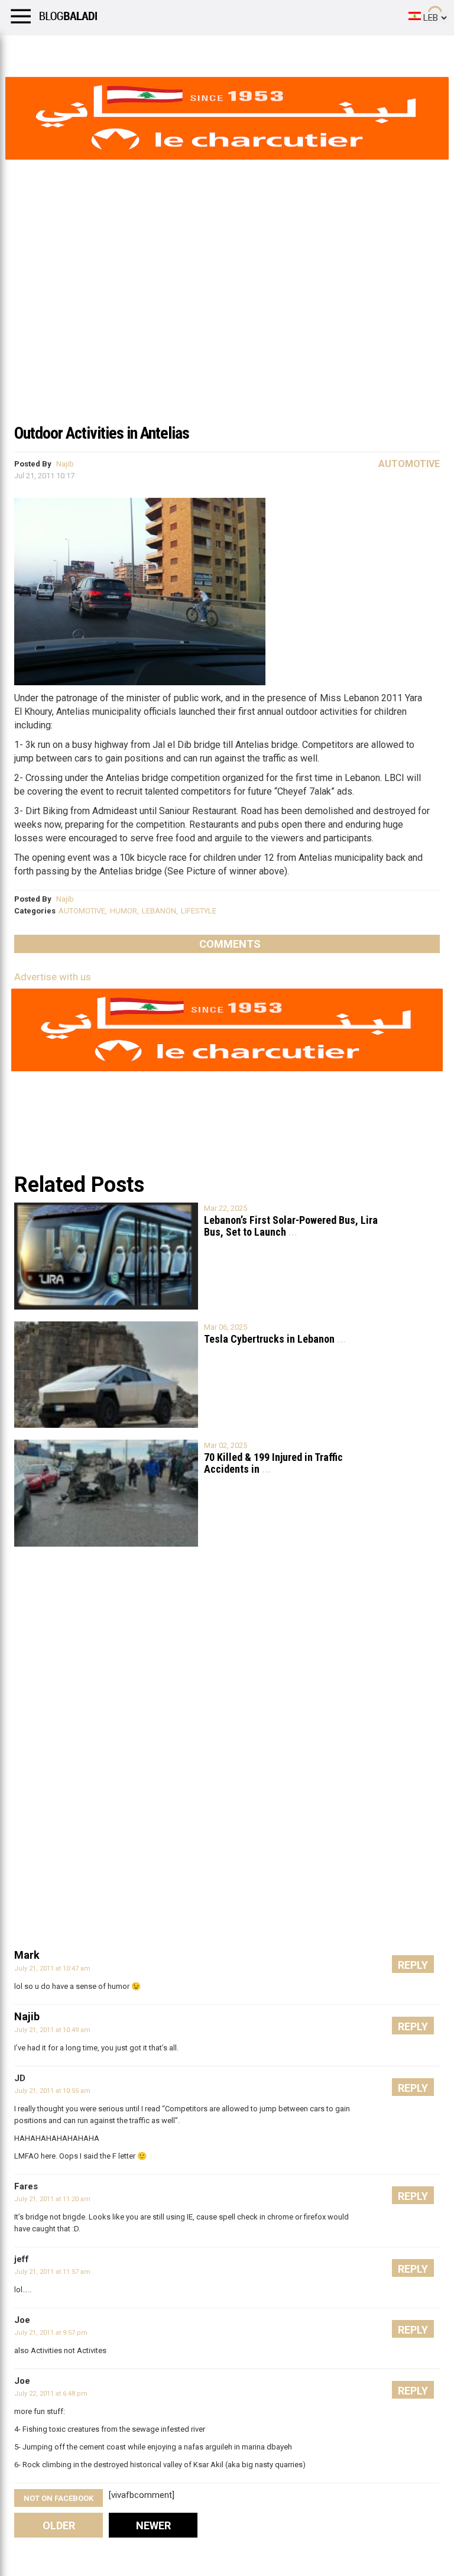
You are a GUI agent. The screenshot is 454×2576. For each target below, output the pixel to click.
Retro (119, 50)
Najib (65, 464)
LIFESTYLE (199, 911)
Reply (413, 1965)
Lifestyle (27, 50)
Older (59, 2525)
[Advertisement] (227, 328)
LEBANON (159, 911)
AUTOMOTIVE (82, 911)
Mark (27, 1955)
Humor (77, 50)
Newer (153, 2525)
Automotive (409, 464)
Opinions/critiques (232, 50)
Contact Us (313, 50)
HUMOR (124, 911)
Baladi (161, 50)
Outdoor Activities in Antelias (102, 433)
